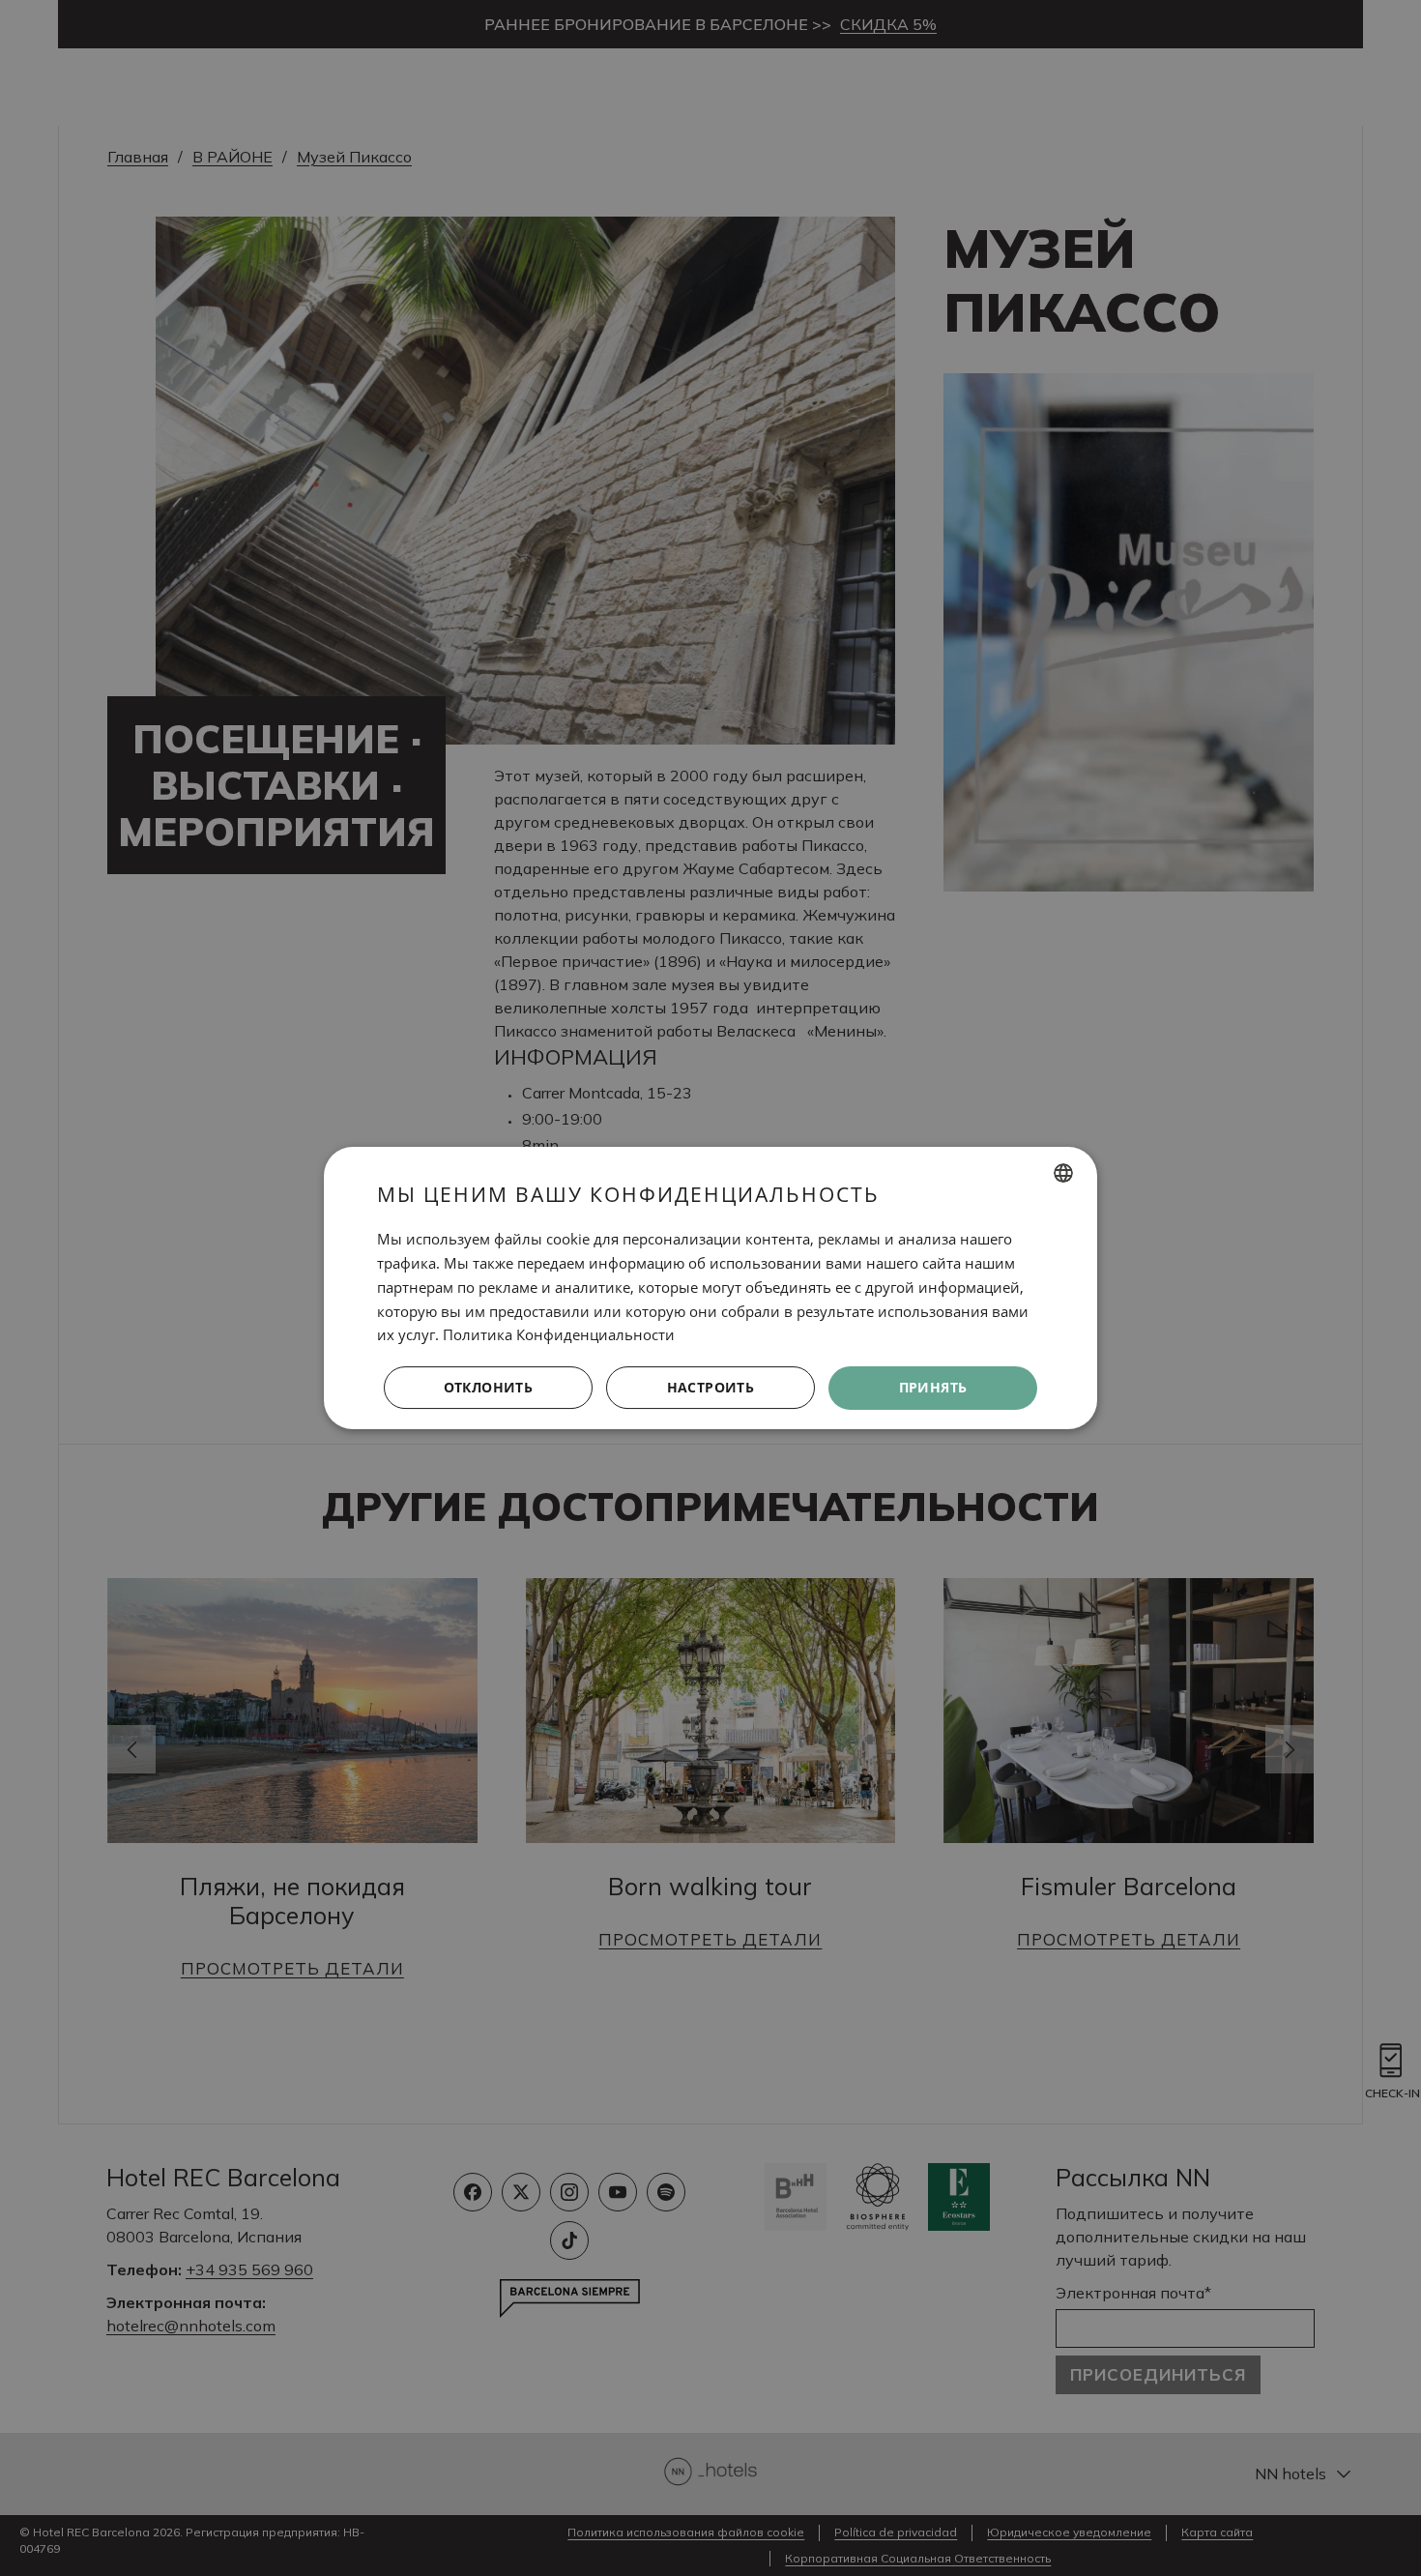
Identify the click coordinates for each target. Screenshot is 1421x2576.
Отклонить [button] (489, 1387)
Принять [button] (933, 1387)
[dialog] (710, 1288)
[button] (710, 1389)
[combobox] (1063, 1173)
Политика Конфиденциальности (559, 1334)
